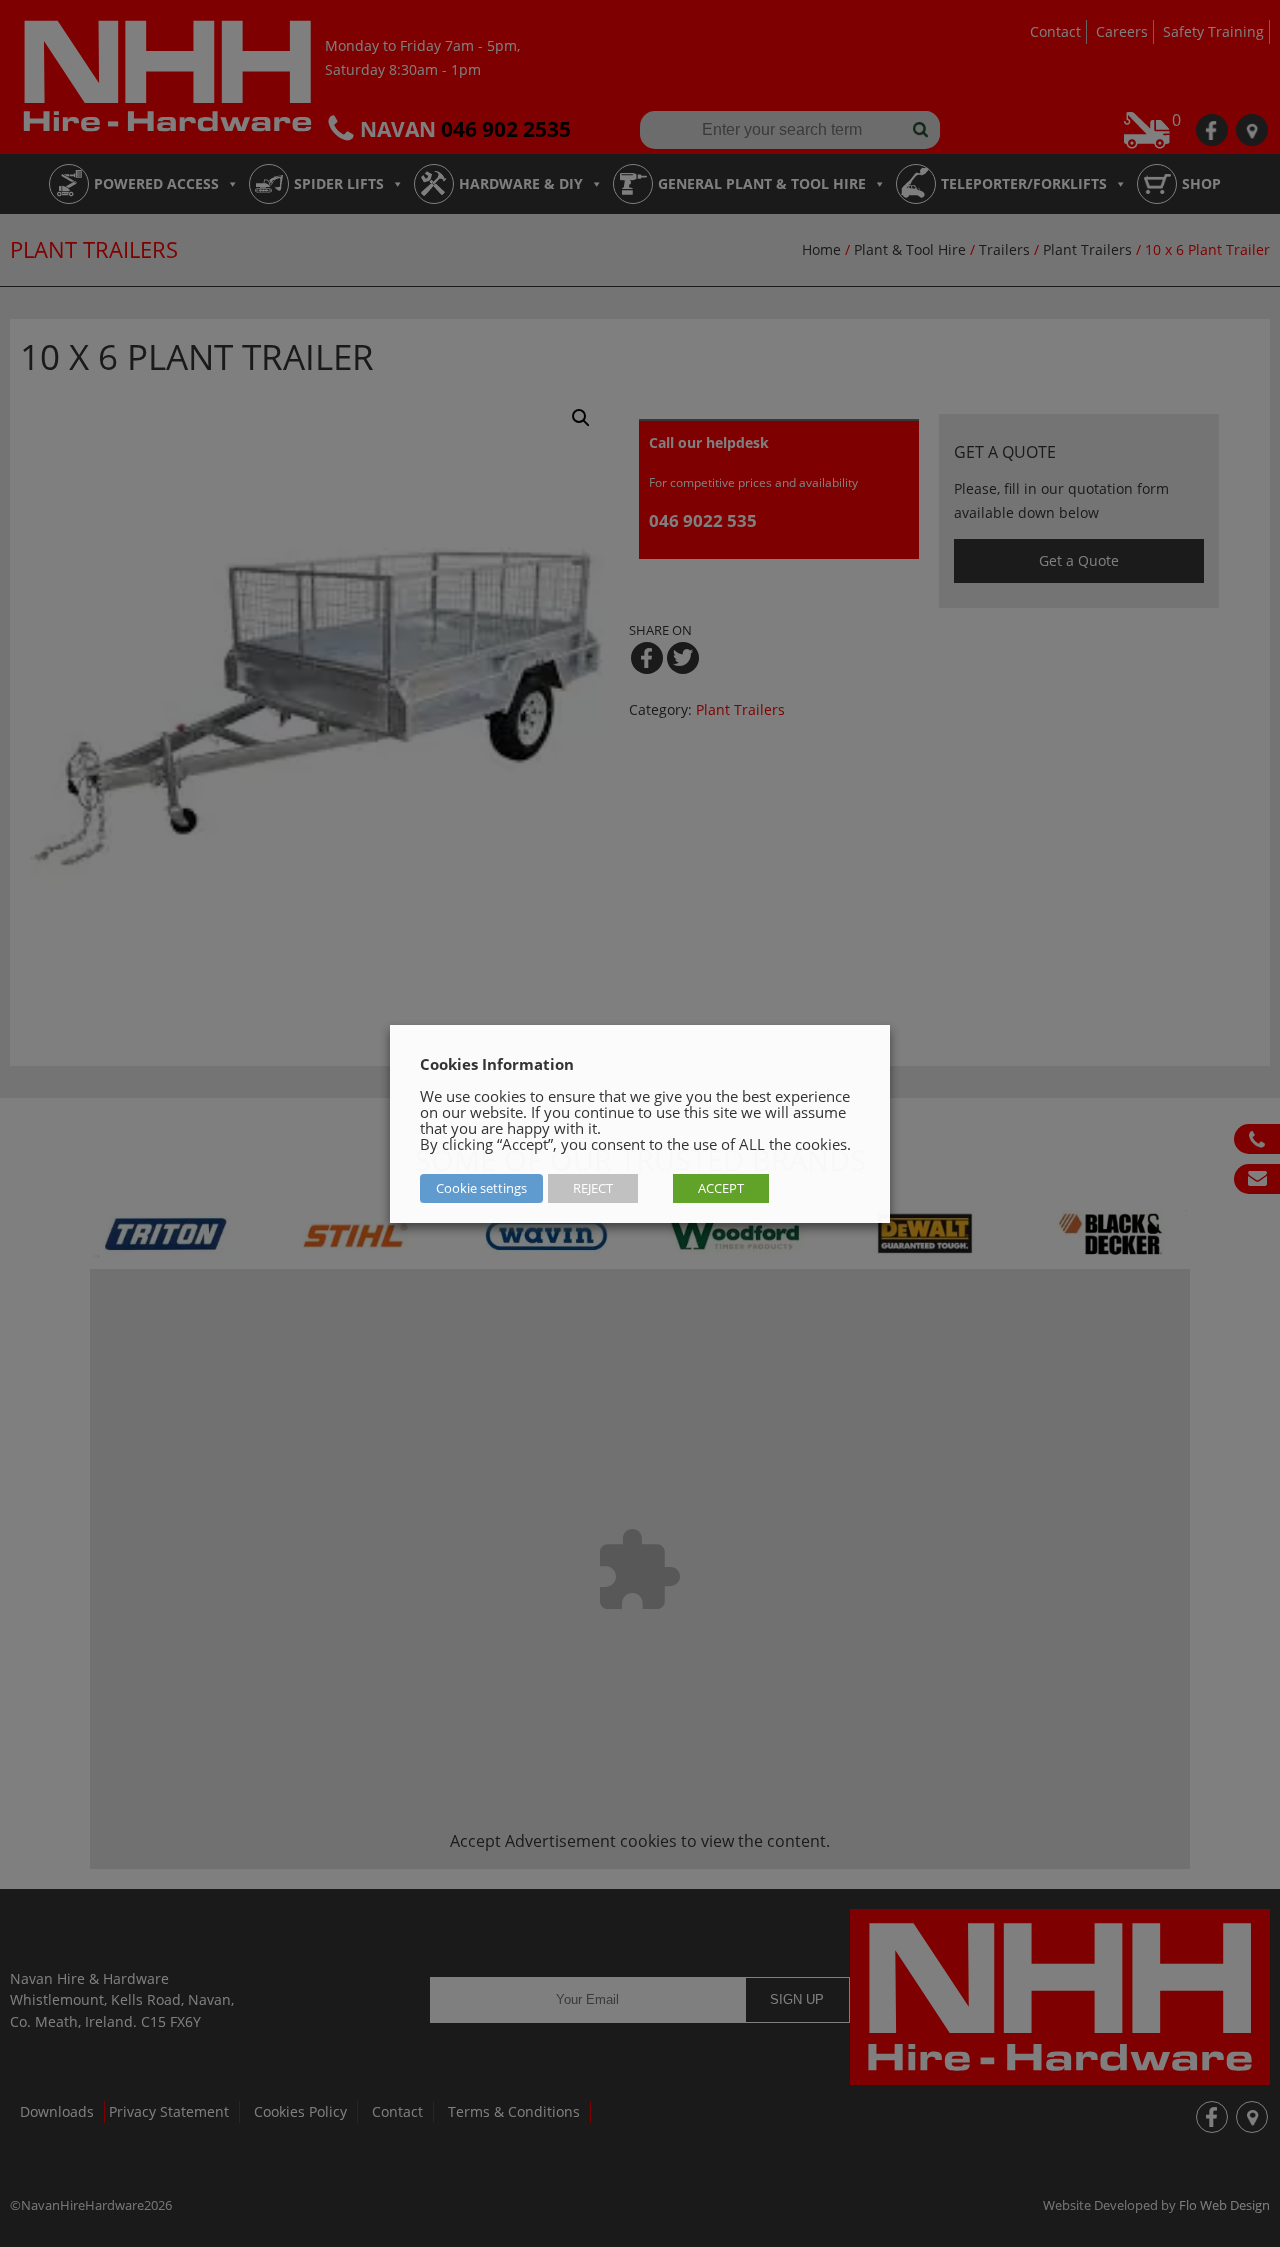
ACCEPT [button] (721, 1188)
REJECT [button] (593, 1188)
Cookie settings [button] (481, 1188)
